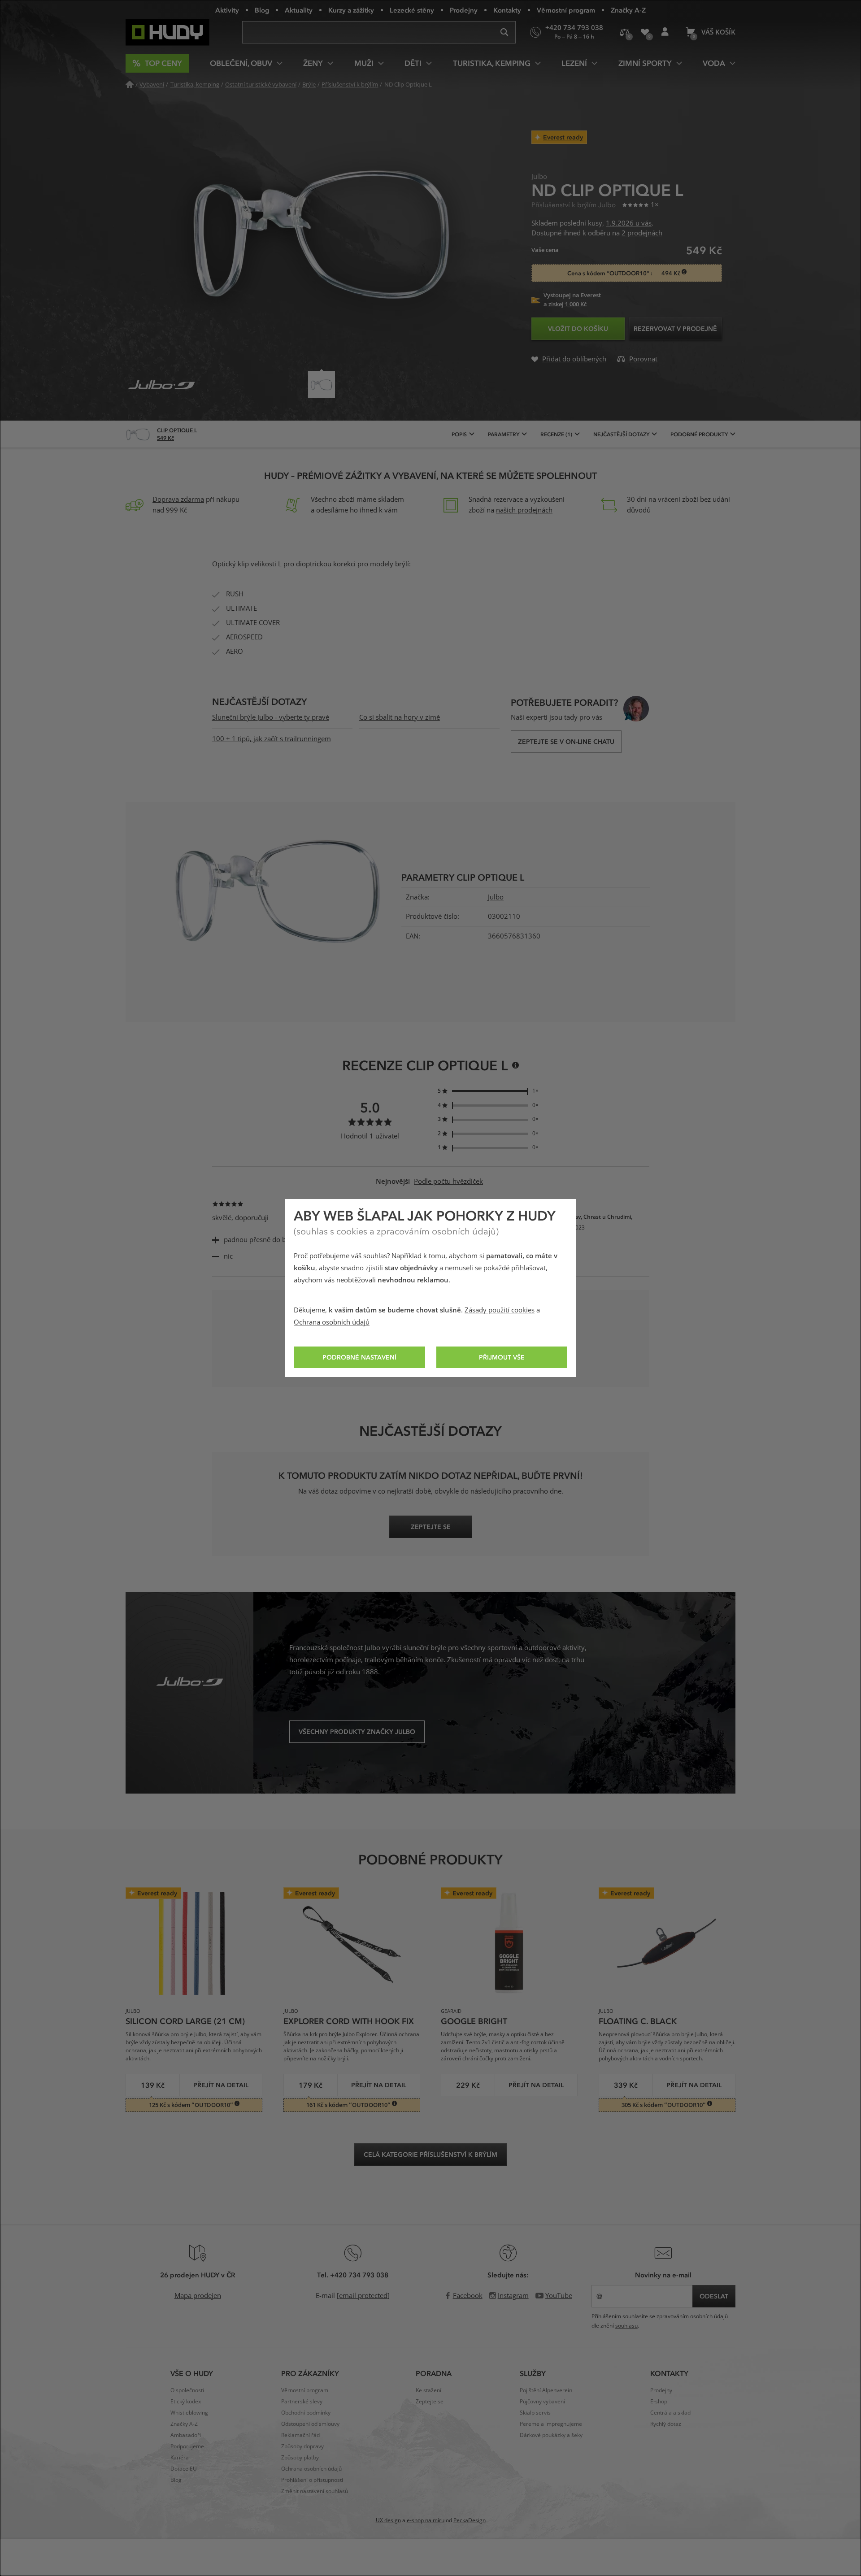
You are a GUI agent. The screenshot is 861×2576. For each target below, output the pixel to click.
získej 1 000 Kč (567, 304)
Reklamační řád (300, 2435)
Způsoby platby (300, 2458)
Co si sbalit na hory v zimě (400, 717)
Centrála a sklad (670, 2413)
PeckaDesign (470, 2520)
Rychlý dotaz (666, 2424)
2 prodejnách (642, 233)
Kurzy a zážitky (351, 10)
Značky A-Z (628, 10)
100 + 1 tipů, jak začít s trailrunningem (272, 739)
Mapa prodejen (198, 2296)
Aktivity (227, 10)
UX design (388, 2520)
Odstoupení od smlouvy (310, 2424)
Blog (262, 10)
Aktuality (299, 10)
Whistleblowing (189, 2413)
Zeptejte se (430, 2402)
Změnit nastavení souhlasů (315, 2491)
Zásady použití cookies (500, 1310)
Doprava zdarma (178, 500)
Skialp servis (535, 2413)
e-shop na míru (426, 2520)
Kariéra (180, 2458)
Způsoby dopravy (302, 2446)
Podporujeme (187, 2446)
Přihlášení (665, 32)
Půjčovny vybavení (542, 2402)
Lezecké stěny (412, 10)
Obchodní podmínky (306, 2413)
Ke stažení (428, 2390)
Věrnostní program (566, 10)
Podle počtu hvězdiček (448, 1182)
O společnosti (187, 2390)
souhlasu (626, 2326)
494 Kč (672, 273)
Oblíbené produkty (645, 32)
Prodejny (464, 10)
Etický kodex (186, 2402)
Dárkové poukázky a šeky (551, 2435)
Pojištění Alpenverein (546, 2390)
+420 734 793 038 (359, 2275)
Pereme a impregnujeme (551, 2424)
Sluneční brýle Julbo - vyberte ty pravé (271, 717)
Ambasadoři (186, 2435)
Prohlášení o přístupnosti (312, 2480)
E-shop (659, 2402)
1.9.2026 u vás (629, 223)
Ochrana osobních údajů (332, 1322)
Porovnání (624, 32)
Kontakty (507, 10)
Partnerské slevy (302, 2402)
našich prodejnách (524, 510)
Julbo (496, 897)
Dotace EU (184, 2469)
